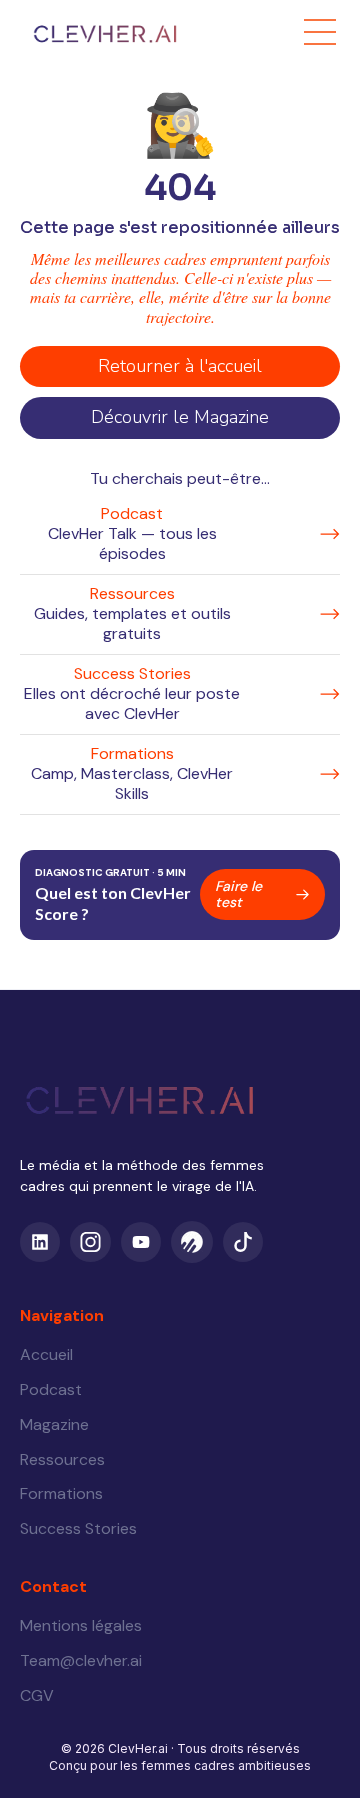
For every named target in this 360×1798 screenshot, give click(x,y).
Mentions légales (81, 1625)
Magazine (54, 1424)
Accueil (46, 1354)
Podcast (51, 1389)
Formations (61, 1493)
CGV (37, 1695)
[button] (320, 32)
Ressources (62, 1459)
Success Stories (78, 1528)
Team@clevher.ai (81, 1660)
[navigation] (70, 31)
